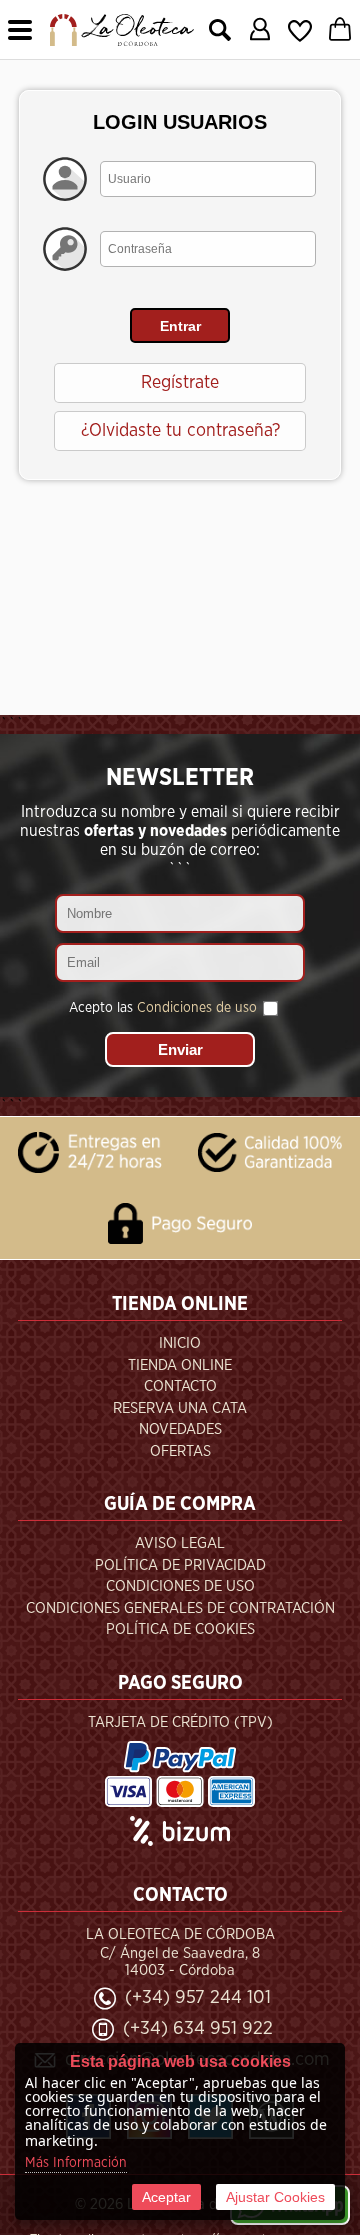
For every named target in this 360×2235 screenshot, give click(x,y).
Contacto (180, 1386)
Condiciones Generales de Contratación (180, 1608)
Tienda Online (180, 1365)
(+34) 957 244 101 (198, 1997)
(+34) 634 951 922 (198, 2028)
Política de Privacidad (180, 1565)
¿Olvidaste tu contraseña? (180, 431)
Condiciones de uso (197, 1008)
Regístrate (180, 383)
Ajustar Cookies (275, 2197)
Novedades (180, 1429)
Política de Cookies (180, 1629)
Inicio (180, 1343)
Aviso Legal (180, 1543)
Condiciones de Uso (180, 1586)
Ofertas (180, 1451)
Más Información (76, 2163)
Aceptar (166, 2197)
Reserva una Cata (180, 1408)
